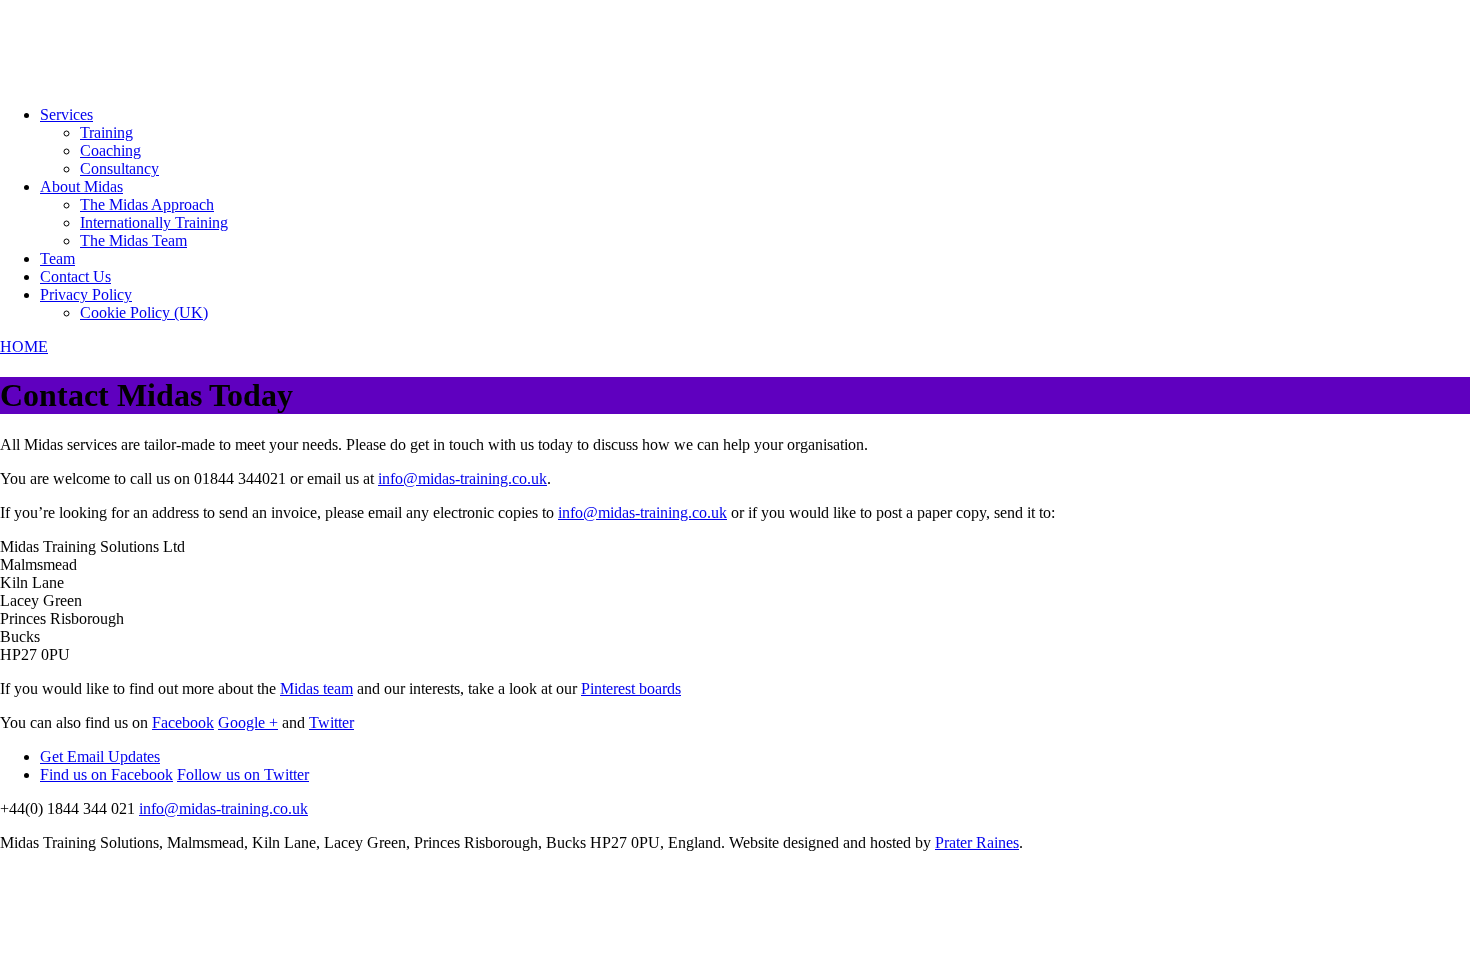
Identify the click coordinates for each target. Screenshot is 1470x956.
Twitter (331, 722)
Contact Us (75, 276)
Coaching (110, 150)
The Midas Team (133, 240)
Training (106, 132)
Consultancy (119, 168)
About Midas (81, 186)
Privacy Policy (86, 294)
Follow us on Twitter (243, 774)
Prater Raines (977, 842)
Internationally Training (154, 222)
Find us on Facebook (106, 774)
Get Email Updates (100, 756)
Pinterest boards (631, 688)
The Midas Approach (147, 204)
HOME (24, 346)
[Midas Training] (75, 80)
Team (57, 258)
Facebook (183, 722)
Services (66, 114)
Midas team (316, 688)
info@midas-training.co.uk (462, 478)
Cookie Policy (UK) (144, 312)
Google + (248, 722)
